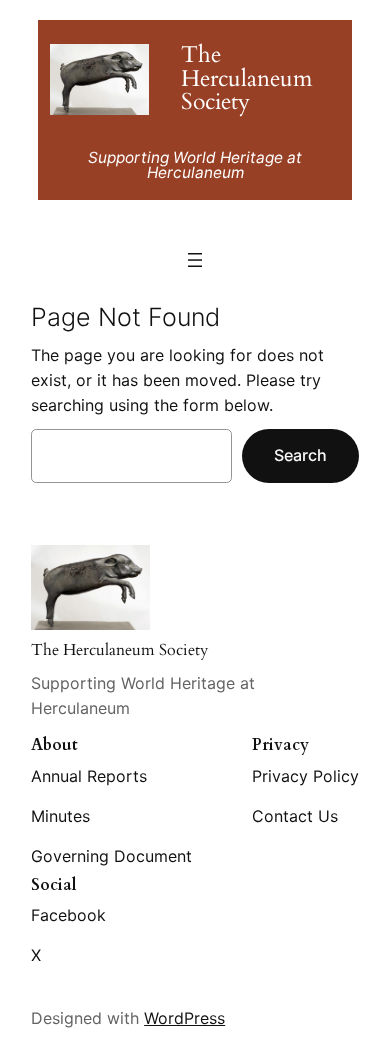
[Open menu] (195, 260)
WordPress (184, 1018)
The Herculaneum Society (246, 78)
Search (300, 455)
